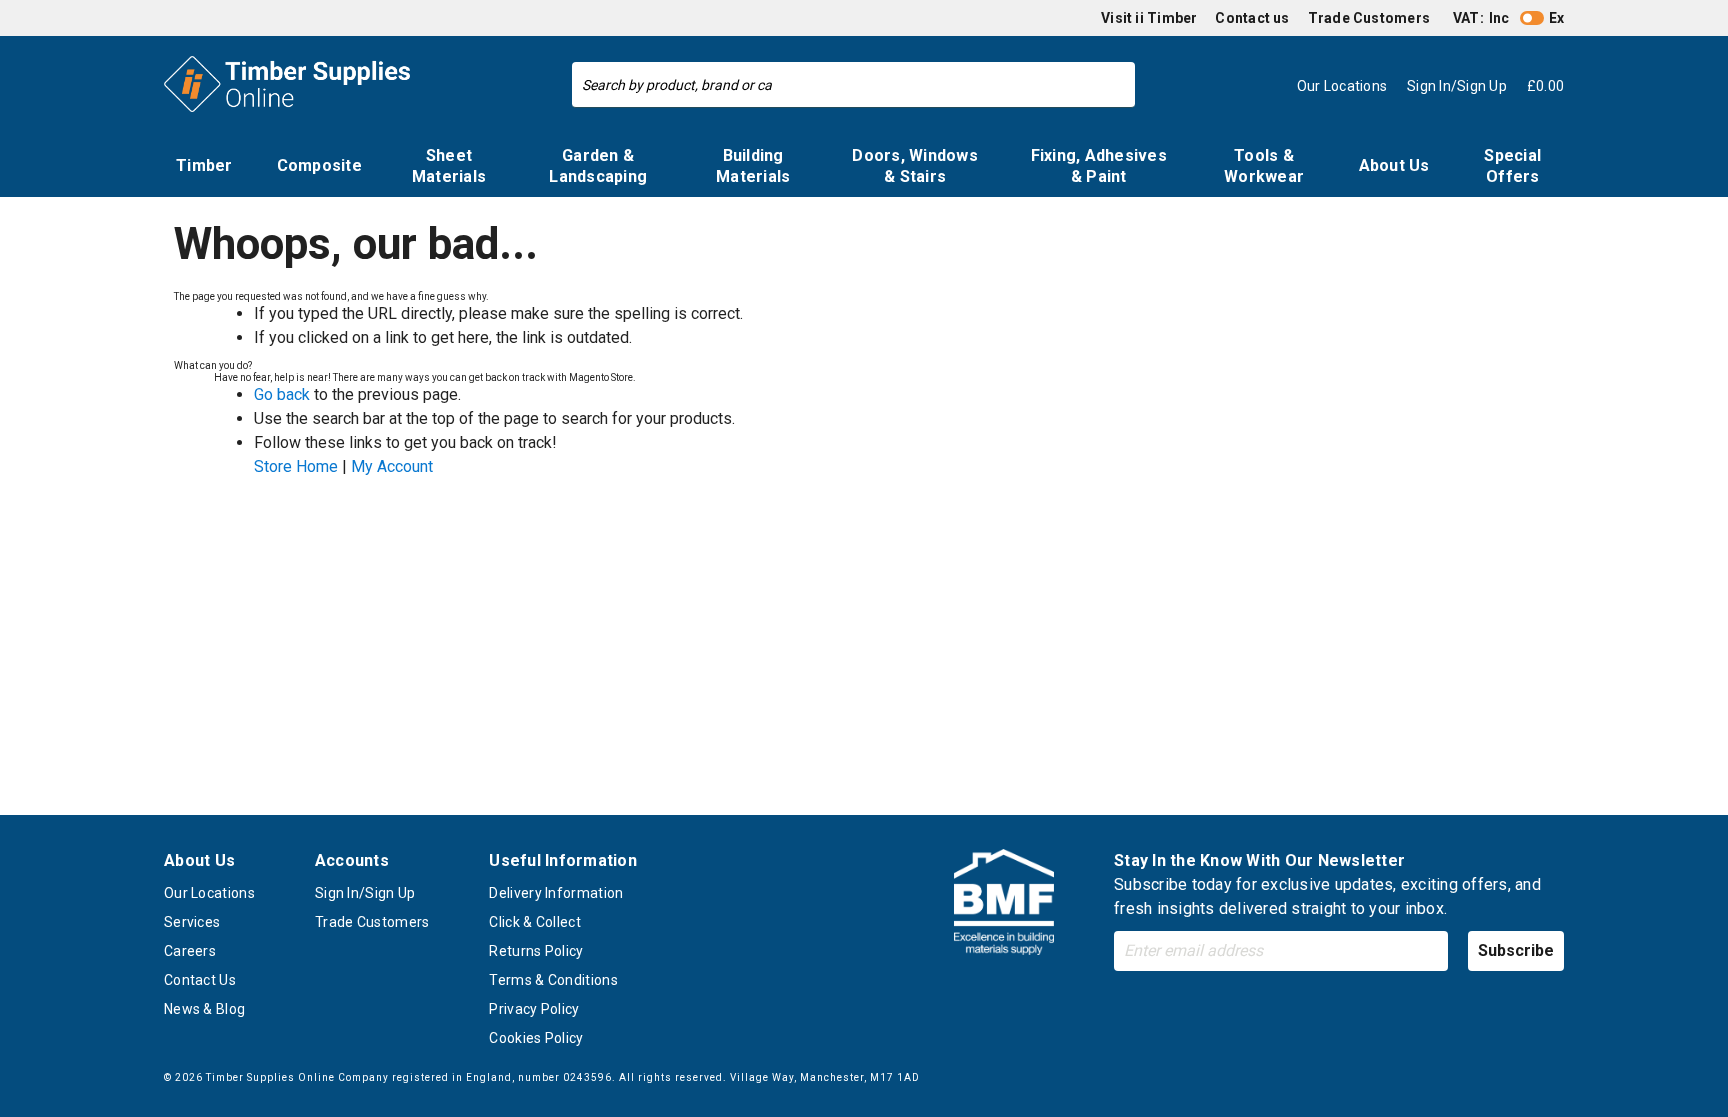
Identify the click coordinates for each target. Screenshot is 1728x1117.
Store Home (296, 466)
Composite (319, 165)
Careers (190, 951)
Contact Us (200, 980)
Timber (204, 165)
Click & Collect (535, 922)
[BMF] (1004, 905)
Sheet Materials (449, 166)
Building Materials (753, 166)
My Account (392, 466)
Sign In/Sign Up (365, 893)
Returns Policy (536, 951)
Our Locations (209, 893)
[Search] (1115, 85)
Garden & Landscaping (598, 166)
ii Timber (1166, 18)
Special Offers (1512, 166)
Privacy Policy (534, 1009)
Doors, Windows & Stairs (915, 166)
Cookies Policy (536, 1038)
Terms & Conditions (553, 980)
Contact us (1252, 18)
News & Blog (204, 1009)
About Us (1394, 165)
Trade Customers (1369, 18)
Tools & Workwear (1264, 166)
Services (192, 922)
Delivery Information (556, 893)
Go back (282, 394)
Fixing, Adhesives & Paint (1099, 166)
